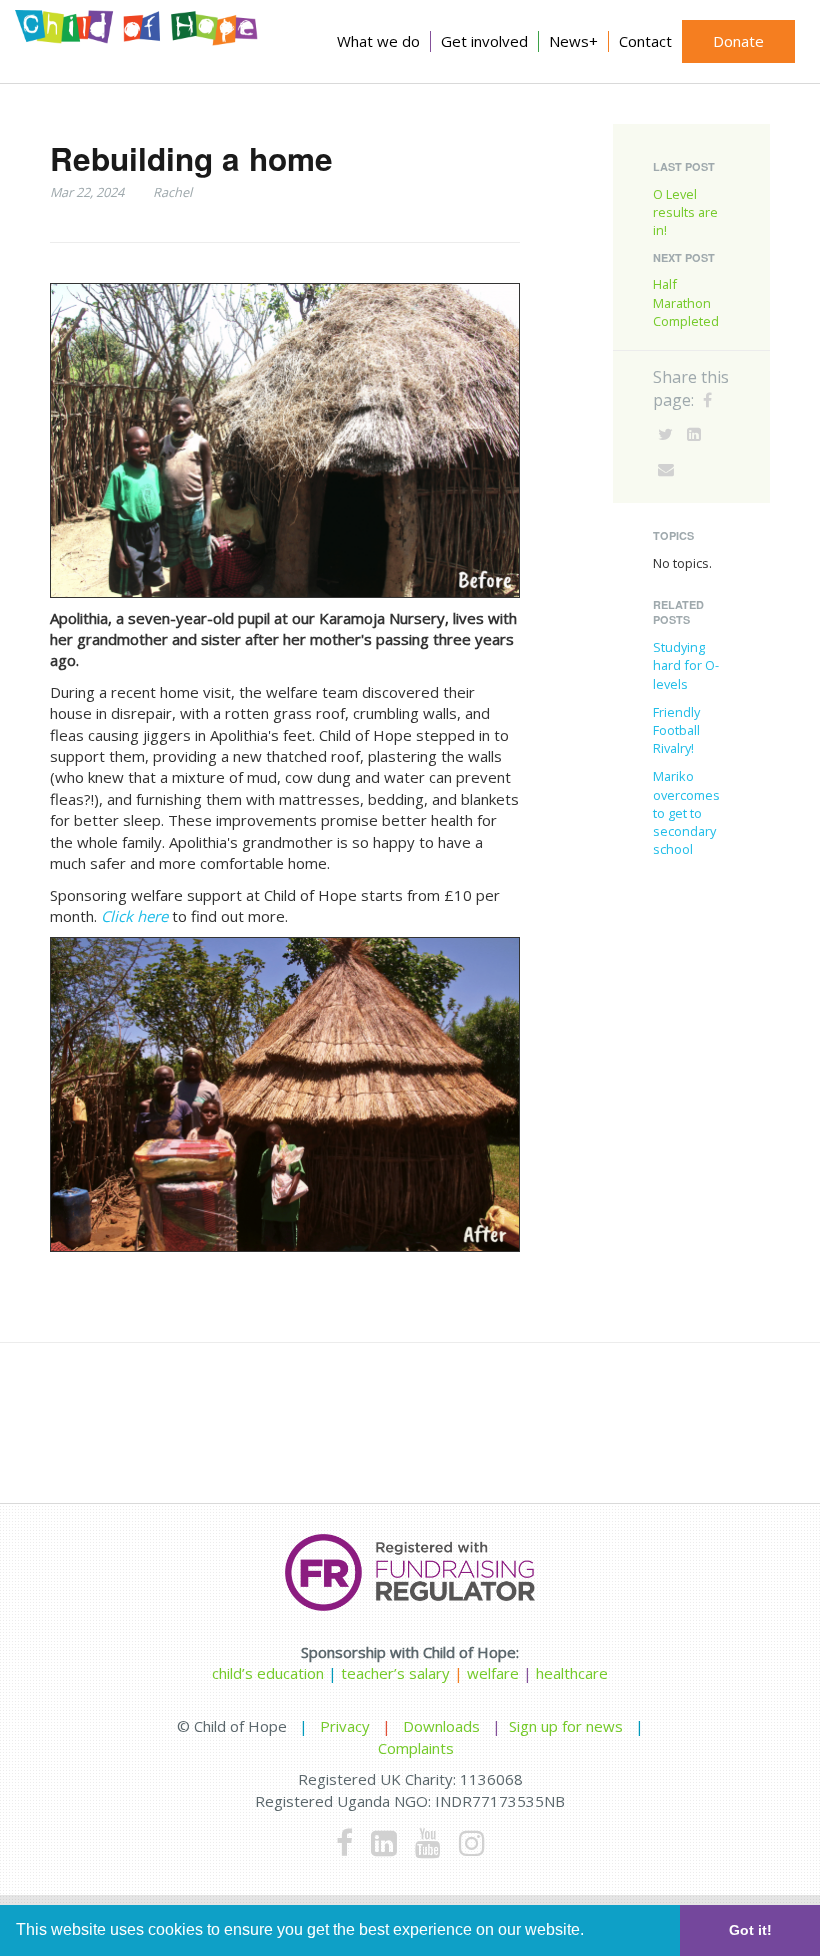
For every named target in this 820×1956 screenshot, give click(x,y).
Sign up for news (566, 1726)
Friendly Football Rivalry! (676, 730)
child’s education (268, 1673)
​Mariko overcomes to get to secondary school (686, 812)
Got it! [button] (750, 1930)
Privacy (345, 1726)
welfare (495, 1673)
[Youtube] (428, 1842)
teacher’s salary (395, 1673)
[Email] (666, 469)
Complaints (416, 1748)
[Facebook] (707, 400)
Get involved (484, 41)
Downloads (441, 1726)
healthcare (572, 1673)
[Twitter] (665, 434)
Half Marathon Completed (686, 302)
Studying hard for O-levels (686, 665)
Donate (738, 41)
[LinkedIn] (694, 434)
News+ (573, 41)
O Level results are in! (685, 212)
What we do (378, 41)
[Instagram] (472, 1842)
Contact (645, 41)
